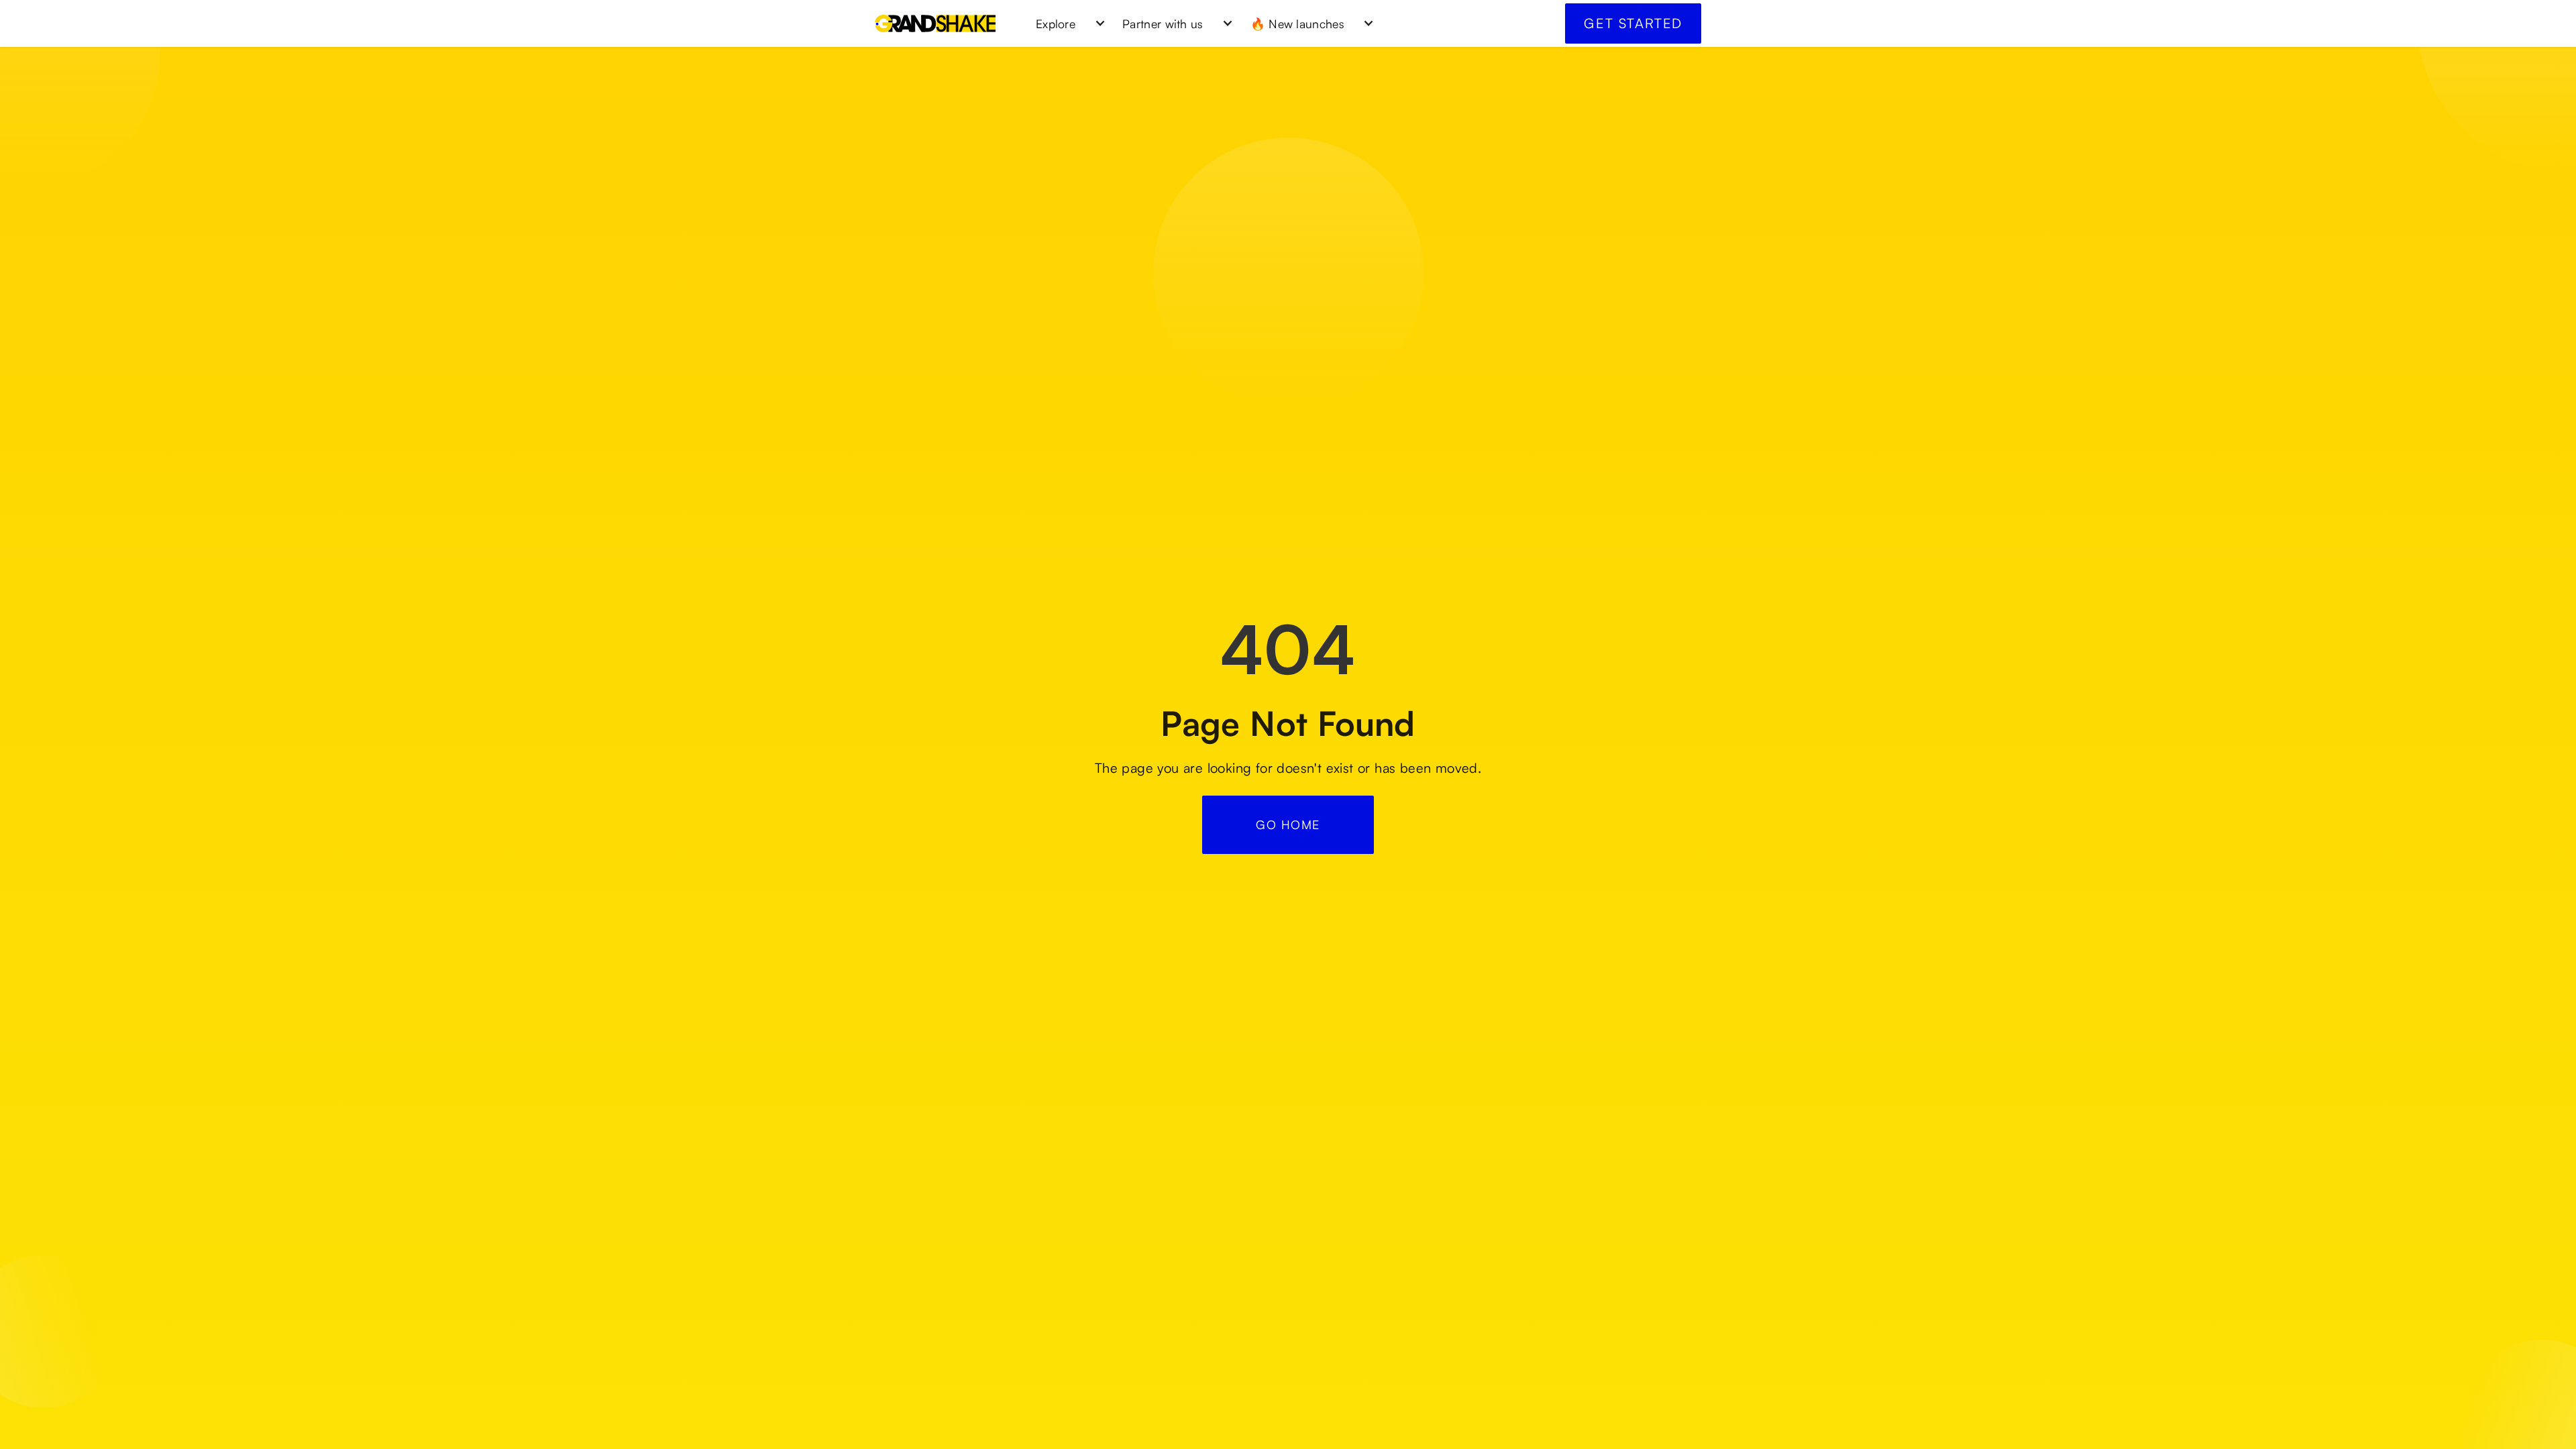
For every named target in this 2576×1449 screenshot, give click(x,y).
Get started (1633, 23)
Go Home (1288, 824)
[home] (935, 23)
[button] (1066, 23)
